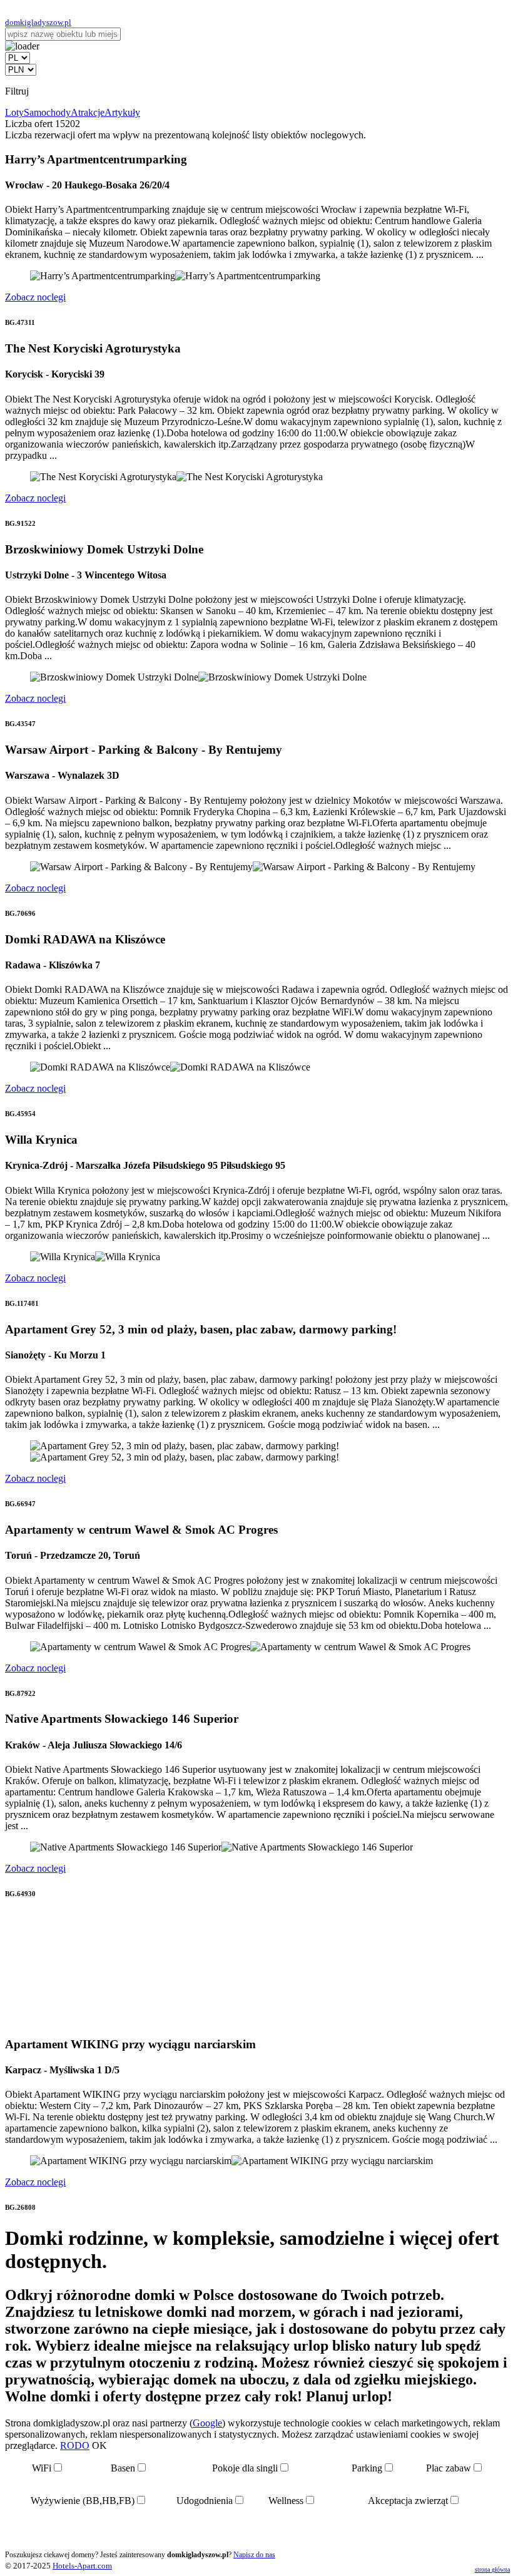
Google (207, 2423)
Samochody (47, 112)
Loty (14, 112)
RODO (75, 2445)
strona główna (492, 2569)
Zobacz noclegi (35, 297)
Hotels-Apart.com (82, 2566)
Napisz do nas (254, 2555)
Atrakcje (88, 112)
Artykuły (122, 112)
